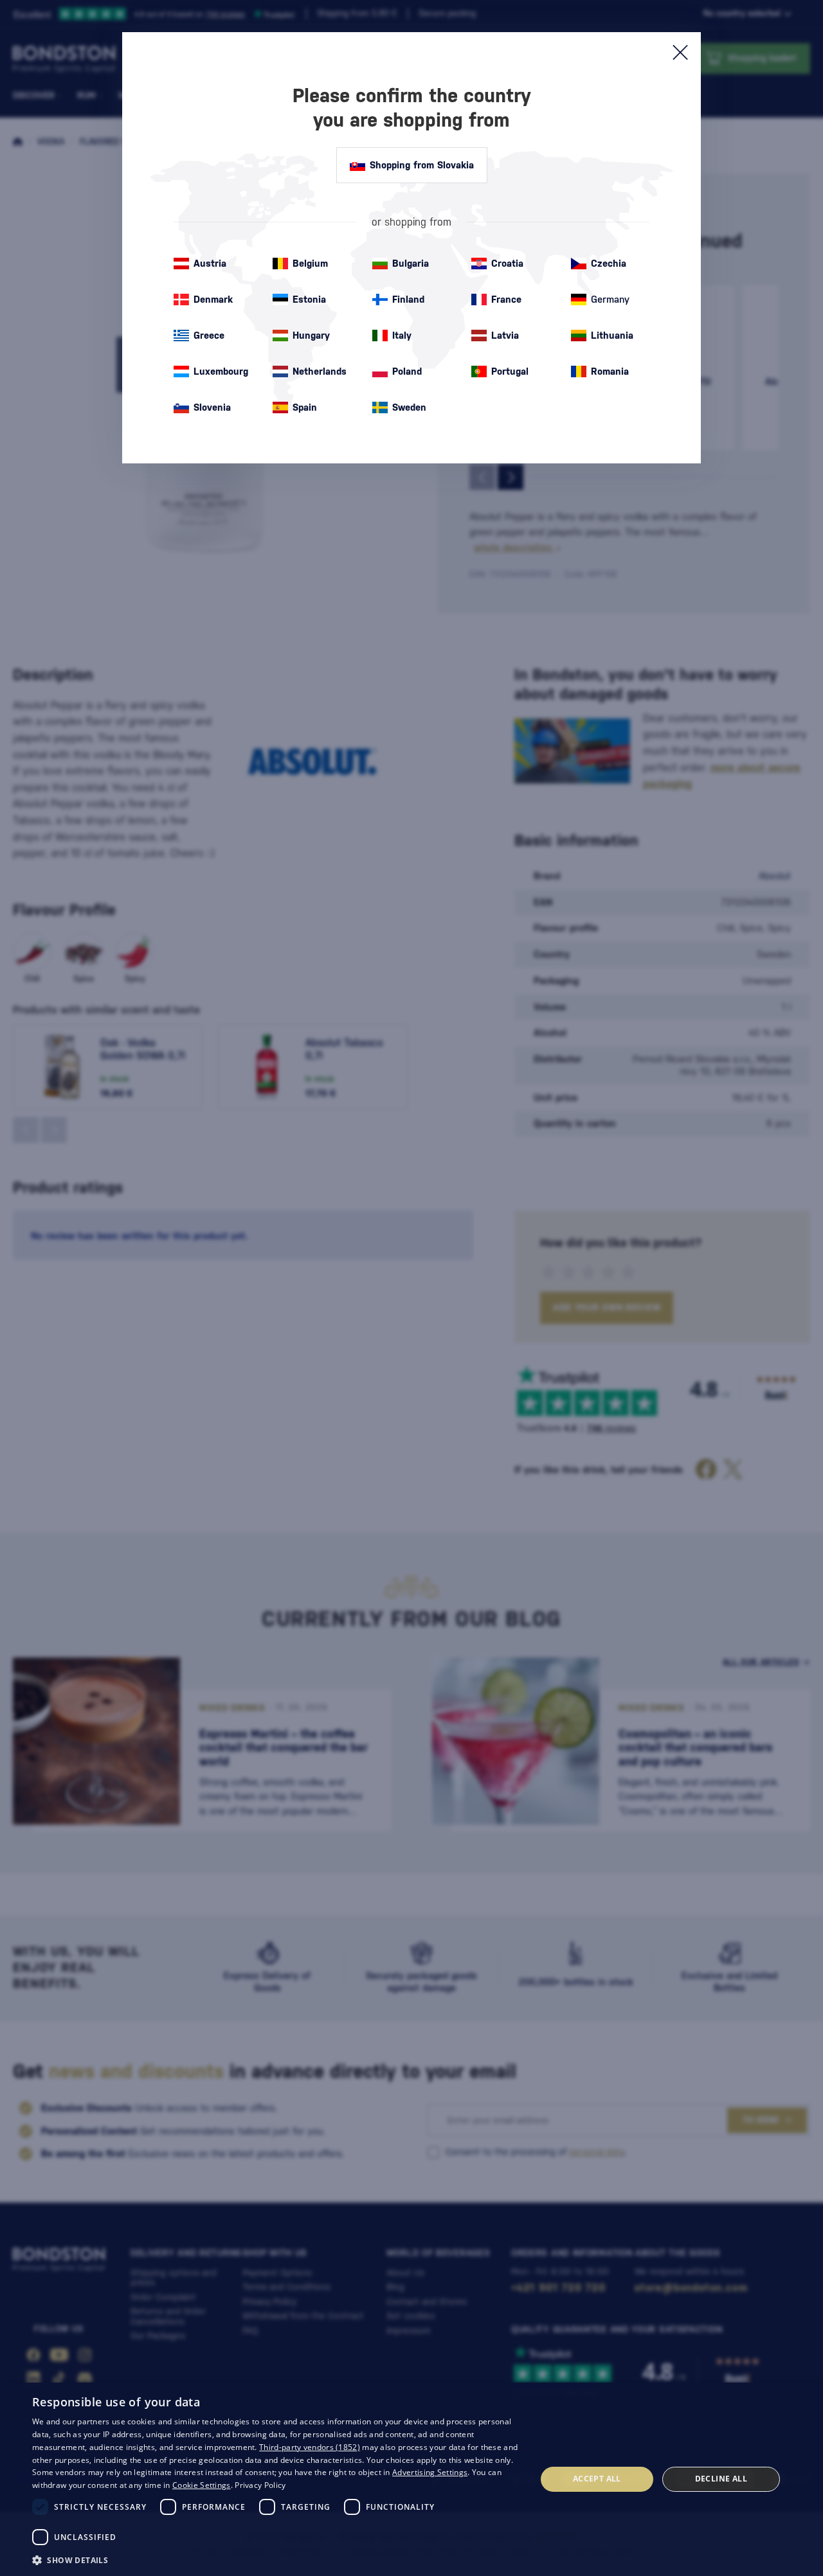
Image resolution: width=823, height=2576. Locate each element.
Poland (407, 371)
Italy (402, 335)
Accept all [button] (597, 2479)
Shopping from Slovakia (422, 165)
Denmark (213, 299)
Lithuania (612, 335)
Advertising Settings (430, 2472)
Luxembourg (221, 371)
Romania (610, 371)
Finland (408, 299)
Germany (610, 299)
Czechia (609, 263)
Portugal (510, 371)
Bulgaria (411, 263)
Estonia (309, 299)
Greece (209, 335)
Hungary (311, 335)
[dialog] (411, 2479)
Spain (305, 407)
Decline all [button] (721, 2479)
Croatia (507, 263)
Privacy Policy (260, 2485)
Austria (210, 263)
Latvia (505, 335)
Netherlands (320, 371)
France (506, 299)
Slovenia (212, 407)
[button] (277, 2559)
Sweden (409, 407)
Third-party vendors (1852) (310, 2447)
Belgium (310, 263)
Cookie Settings (202, 2485)
